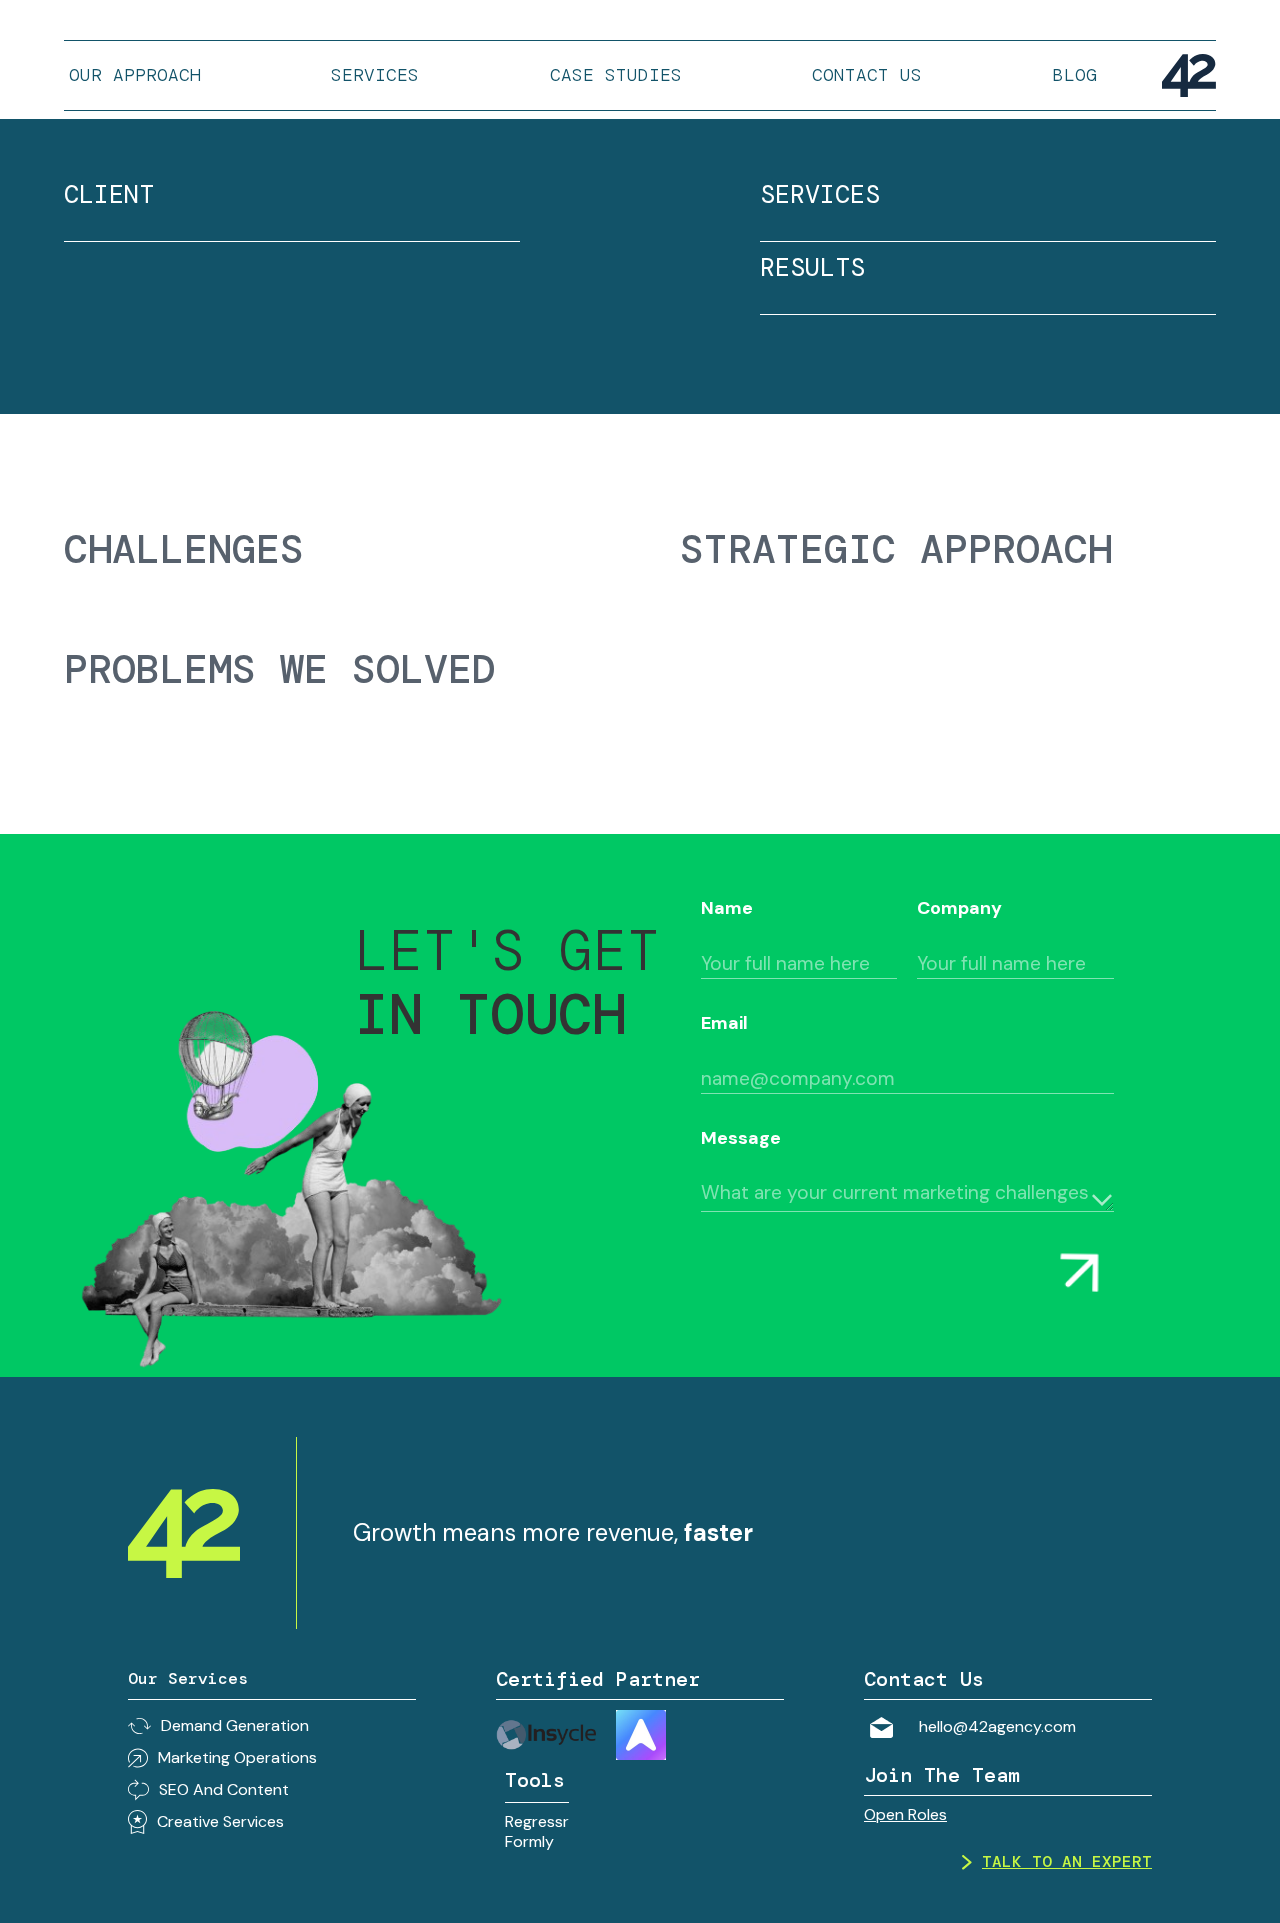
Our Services (188, 1678)
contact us (867, 75)
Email (724, 1023)
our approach (135, 75)
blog (1075, 75)
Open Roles (905, 1815)
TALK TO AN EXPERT (1067, 1862)
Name (727, 908)
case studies (616, 75)
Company (959, 908)
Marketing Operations (237, 1757)
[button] (375, 75)
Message (741, 1138)
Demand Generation (235, 1725)
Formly (529, 1841)
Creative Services (220, 1821)
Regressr (537, 1821)
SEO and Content (224, 1789)
